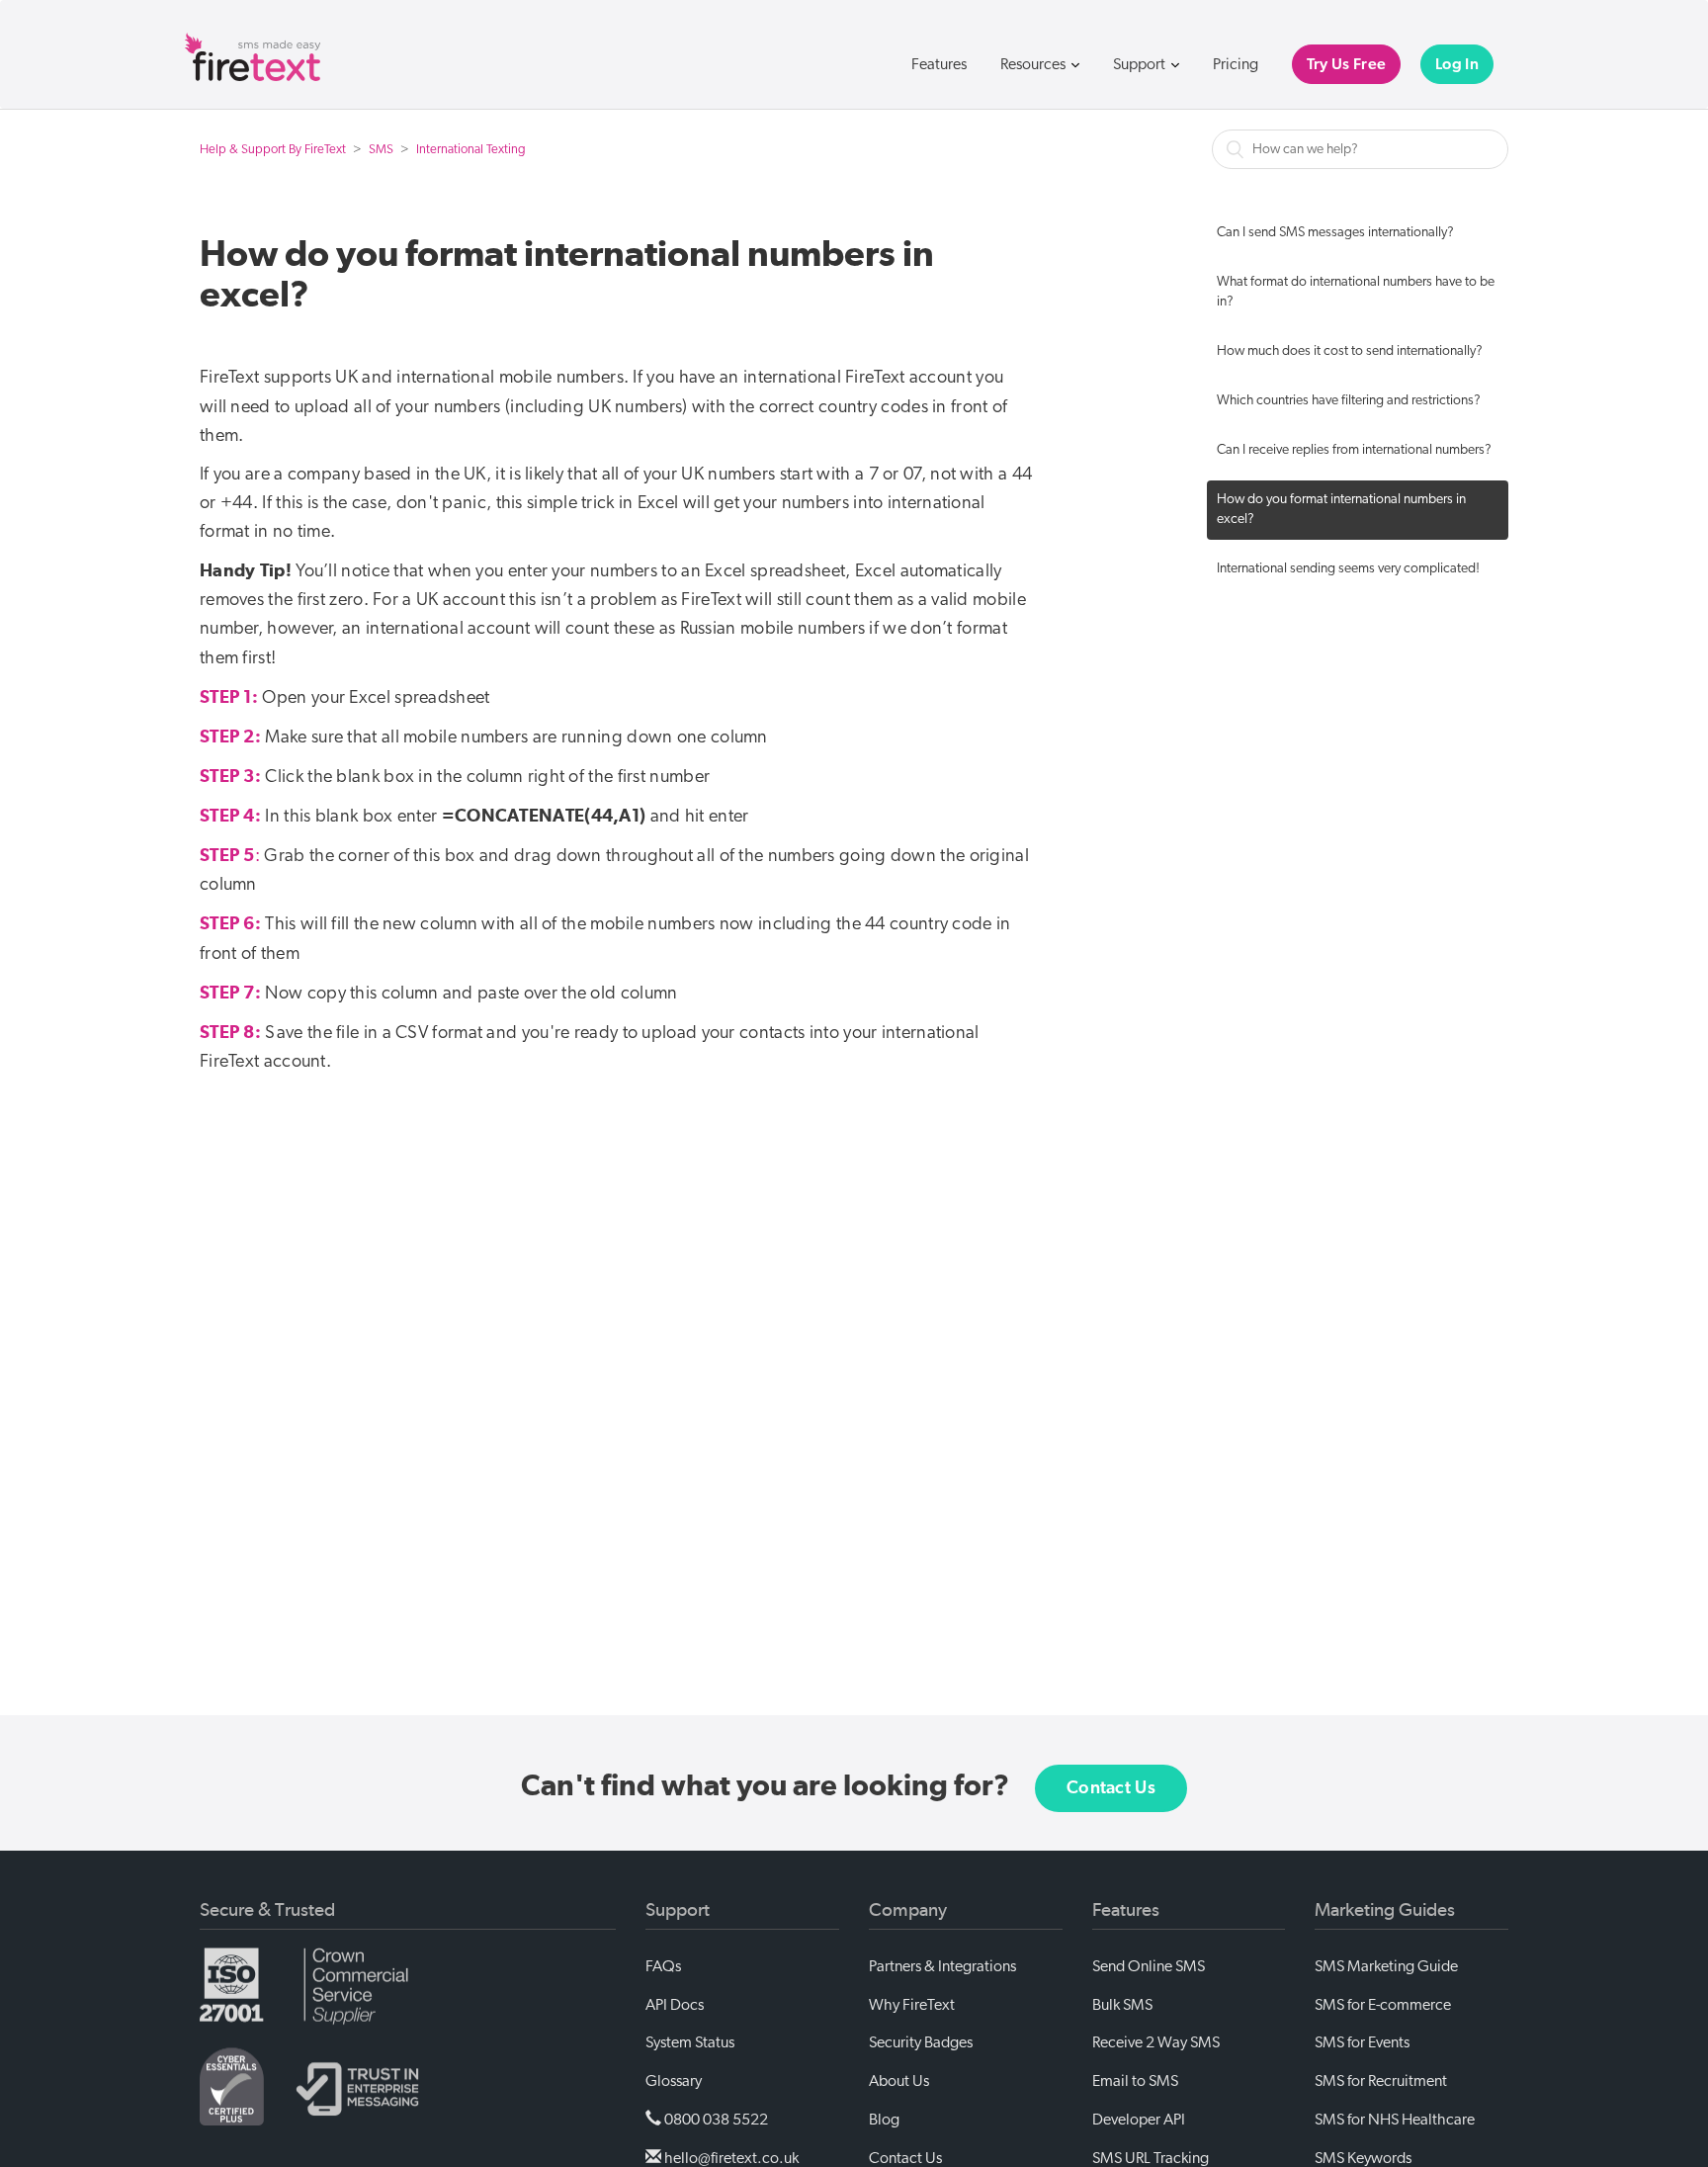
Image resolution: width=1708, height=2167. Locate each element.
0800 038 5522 (715, 2120)
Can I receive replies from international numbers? (1354, 450)
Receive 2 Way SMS (1156, 2042)
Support (1141, 64)
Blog (884, 2120)
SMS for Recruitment (1381, 2081)
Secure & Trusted (267, 1910)
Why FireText (912, 2005)
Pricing (1236, 64)
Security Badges (921, 2042)
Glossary (674, 2081)
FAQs (663, 1966)
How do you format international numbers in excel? (1341, 510)
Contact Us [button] (1111, 1788)
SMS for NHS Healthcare (1395, 2120)
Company (908, 1910)
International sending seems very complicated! (1348, 569)
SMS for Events (1362, 2042)
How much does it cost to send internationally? (1350, 351)
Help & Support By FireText (273, 150)
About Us (899, 2081)
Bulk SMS (1122, 2005)
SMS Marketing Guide (1386, 1966)
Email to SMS (1135, 2081)
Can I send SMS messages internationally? (1335, 233)
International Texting (471, 150)
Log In (1457, 64)
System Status (690, 2042)
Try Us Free (1346, 64)
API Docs (675, 2005)
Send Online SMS (1149, 1966)
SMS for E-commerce (1383, 2005)
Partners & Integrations (942, 1966)
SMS (381, 150)
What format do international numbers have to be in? (1356, 292)
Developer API (1139, 2120)
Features (939, 64)
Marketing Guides (1385, 1910)
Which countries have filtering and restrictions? (1349, 401)
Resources (1034, 64)
